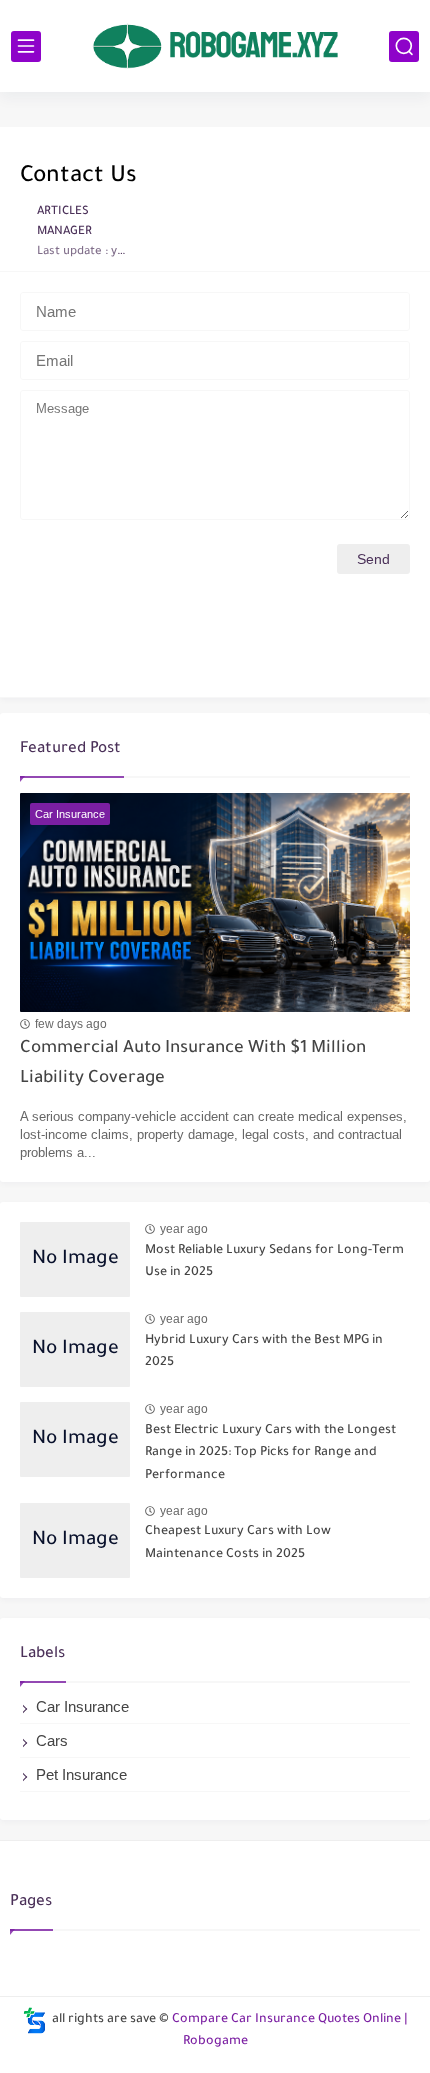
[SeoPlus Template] (35, 2020)
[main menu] (26, 46)
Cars (52, 1740)
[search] (404, 46)
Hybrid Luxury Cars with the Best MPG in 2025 (264, 1352)
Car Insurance (82, 1706)
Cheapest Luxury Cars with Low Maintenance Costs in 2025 (238, 1543)
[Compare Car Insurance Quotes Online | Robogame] (215, 46)
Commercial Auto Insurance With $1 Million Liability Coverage (193, 1064)
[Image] (75, 1259)
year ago (184, 1229)
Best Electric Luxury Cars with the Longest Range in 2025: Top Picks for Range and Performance (270, 1453)
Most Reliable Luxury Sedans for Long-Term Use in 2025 (274, 1262)
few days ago (71, 1024)
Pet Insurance (81, 1774)
